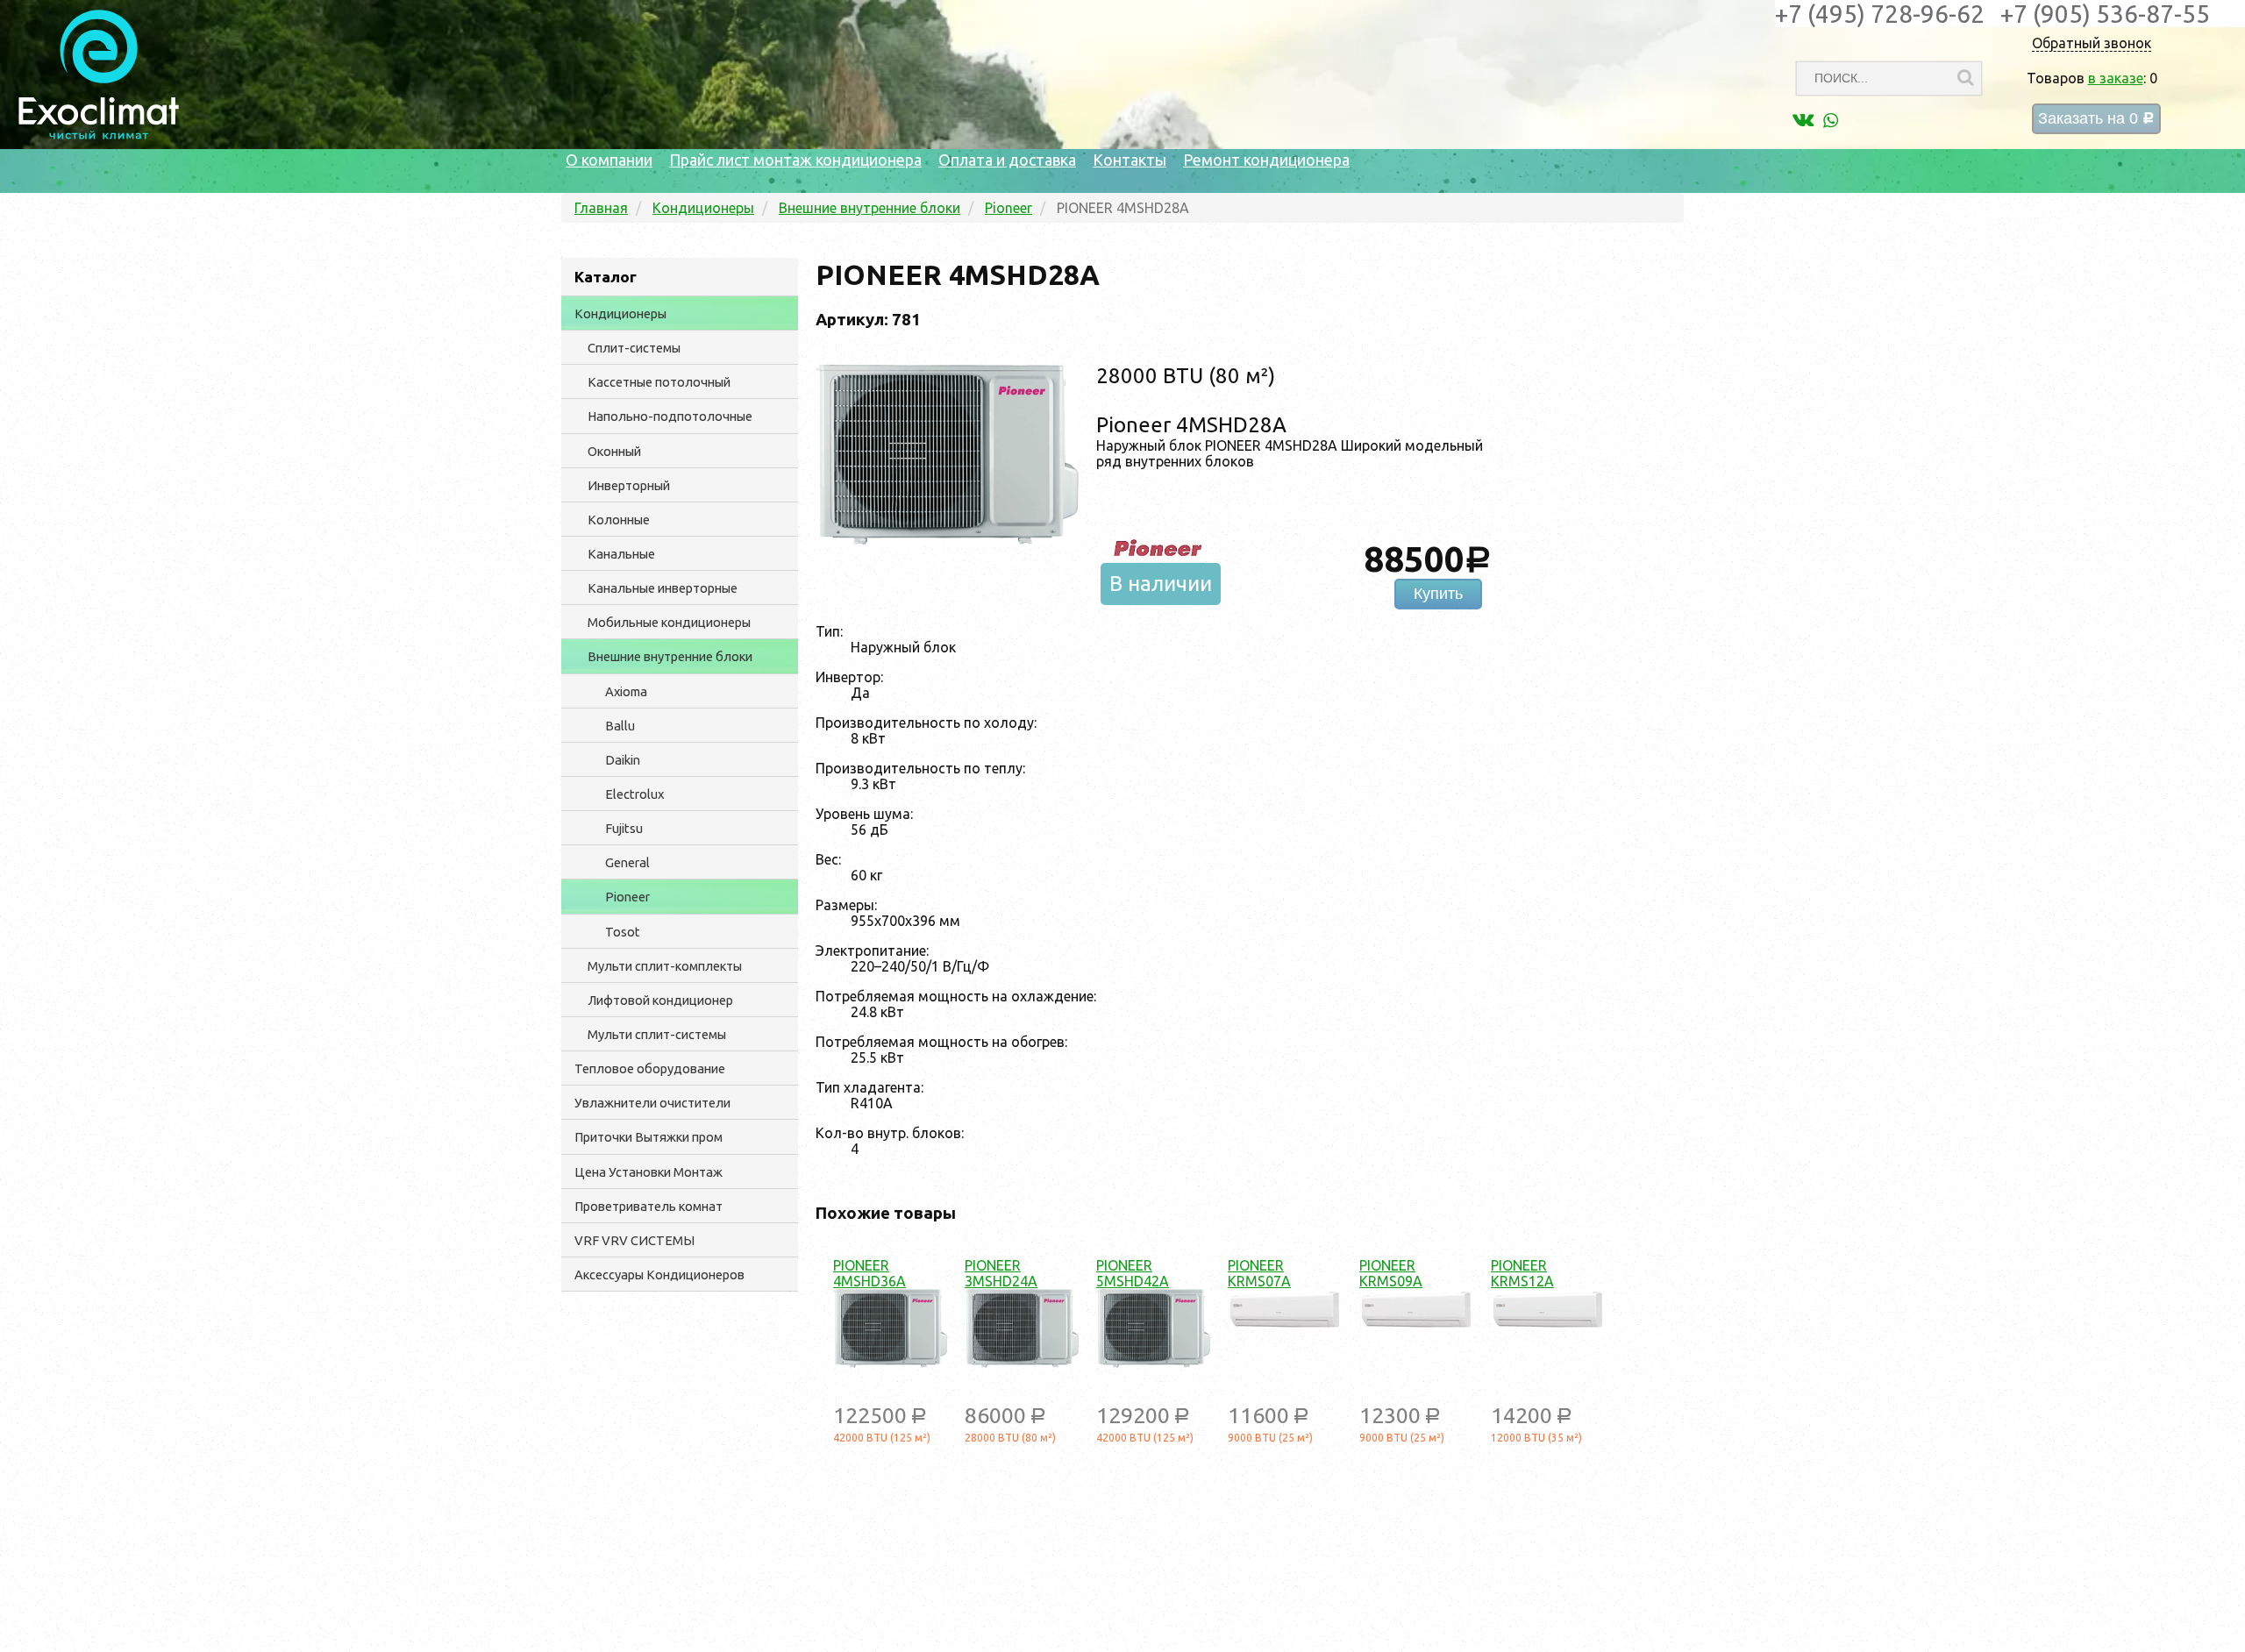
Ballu (620, 726)
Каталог (606, 277)
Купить (1438, 594)
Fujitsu (624, 828)
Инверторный (629, 485)
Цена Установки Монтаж (649, 1172)
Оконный (614, 451)
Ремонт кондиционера (1266, 160)
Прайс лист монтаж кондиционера (795, 160)
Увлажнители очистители (652, 1103)
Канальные (621, 554)
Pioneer (627, 897)
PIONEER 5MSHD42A (1133, 1273)
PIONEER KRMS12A (1522, 1273)
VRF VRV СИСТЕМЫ (634, 1240)
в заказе (2116, 78)
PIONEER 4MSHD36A (869, 1273)
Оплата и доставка (1007, 160)
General (627, 862)
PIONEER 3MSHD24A (1001, 1273)
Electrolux (634, 794)
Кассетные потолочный (659, 382)
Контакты (1130, 160)
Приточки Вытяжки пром (649, 1137)
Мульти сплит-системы (657, 1034)
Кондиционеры (620, 313)
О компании (609, 160)
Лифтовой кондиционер (660, 1000)
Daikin (623, 760)
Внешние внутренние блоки (670, 656)
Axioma (626, 691)
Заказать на (2096, 119)
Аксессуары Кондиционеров (659, 1275)
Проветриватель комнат (649, 1206)
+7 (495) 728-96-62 (1880, 14)
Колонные (619, 520)
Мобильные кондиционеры (669, 622)
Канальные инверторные (663, 588)
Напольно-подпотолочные (670, 416)
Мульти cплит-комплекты (665, 966)
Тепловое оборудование (650, 1068)
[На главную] (99, 135)
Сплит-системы (634, 348)
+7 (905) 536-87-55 (2105, 14)
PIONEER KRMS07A (1259, 1273)
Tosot (623, 932)
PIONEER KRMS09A (1391, 1273)
